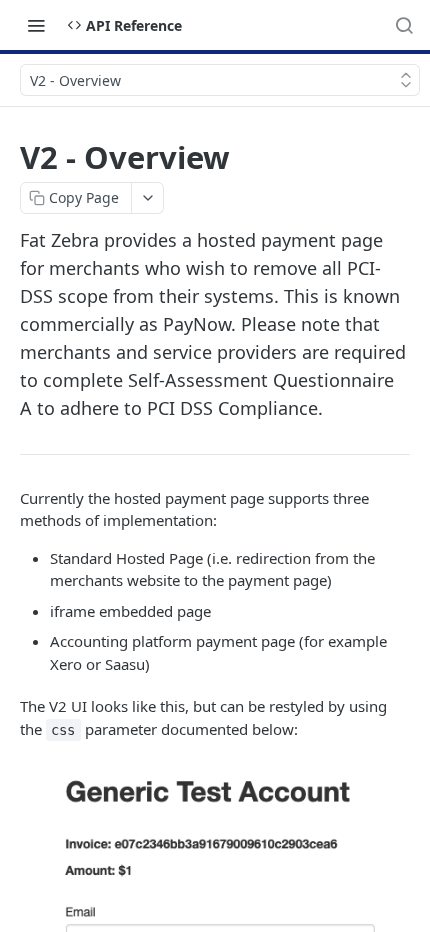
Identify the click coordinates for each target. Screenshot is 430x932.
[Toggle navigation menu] (36, 25)
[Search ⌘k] (404, 25)
